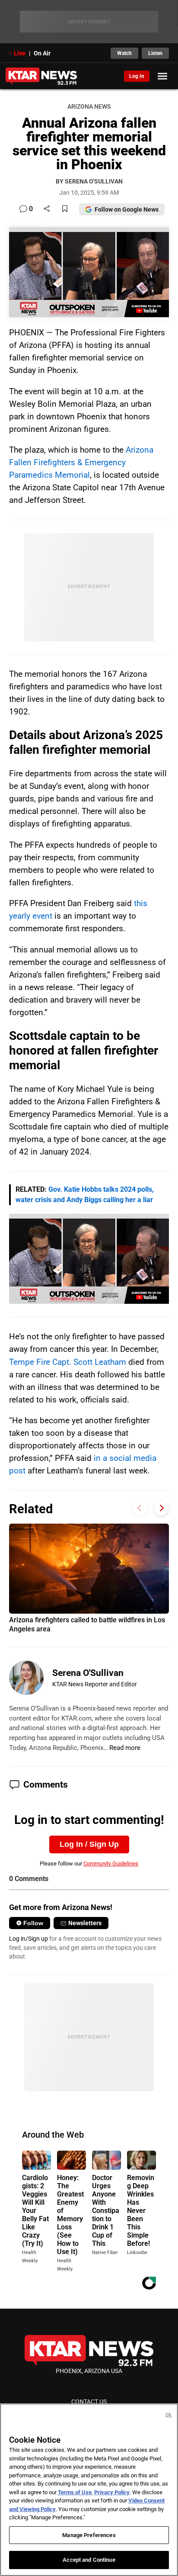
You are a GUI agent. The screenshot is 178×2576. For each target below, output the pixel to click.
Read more (125, 1748)
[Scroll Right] (161, 1508)
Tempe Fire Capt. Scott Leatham (68, 1362)
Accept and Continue (89, 2560)
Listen (155, 53)
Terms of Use (75, 2492)
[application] (89, 1259)
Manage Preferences (89, 2535)
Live (20, 53)
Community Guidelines (111, 1864)
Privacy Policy (112, 2492)
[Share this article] (47, 209)
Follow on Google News (127, 209)
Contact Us (89, 2402)
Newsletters (85, 1923)
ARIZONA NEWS (89, 107)
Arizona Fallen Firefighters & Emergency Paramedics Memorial (81, 462)
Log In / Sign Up (89, 1844)
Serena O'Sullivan (88, 1673)
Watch (124, 53)
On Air (42, 53)
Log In (137, 76)
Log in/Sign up (29, 1939)
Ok (168, 2415)
